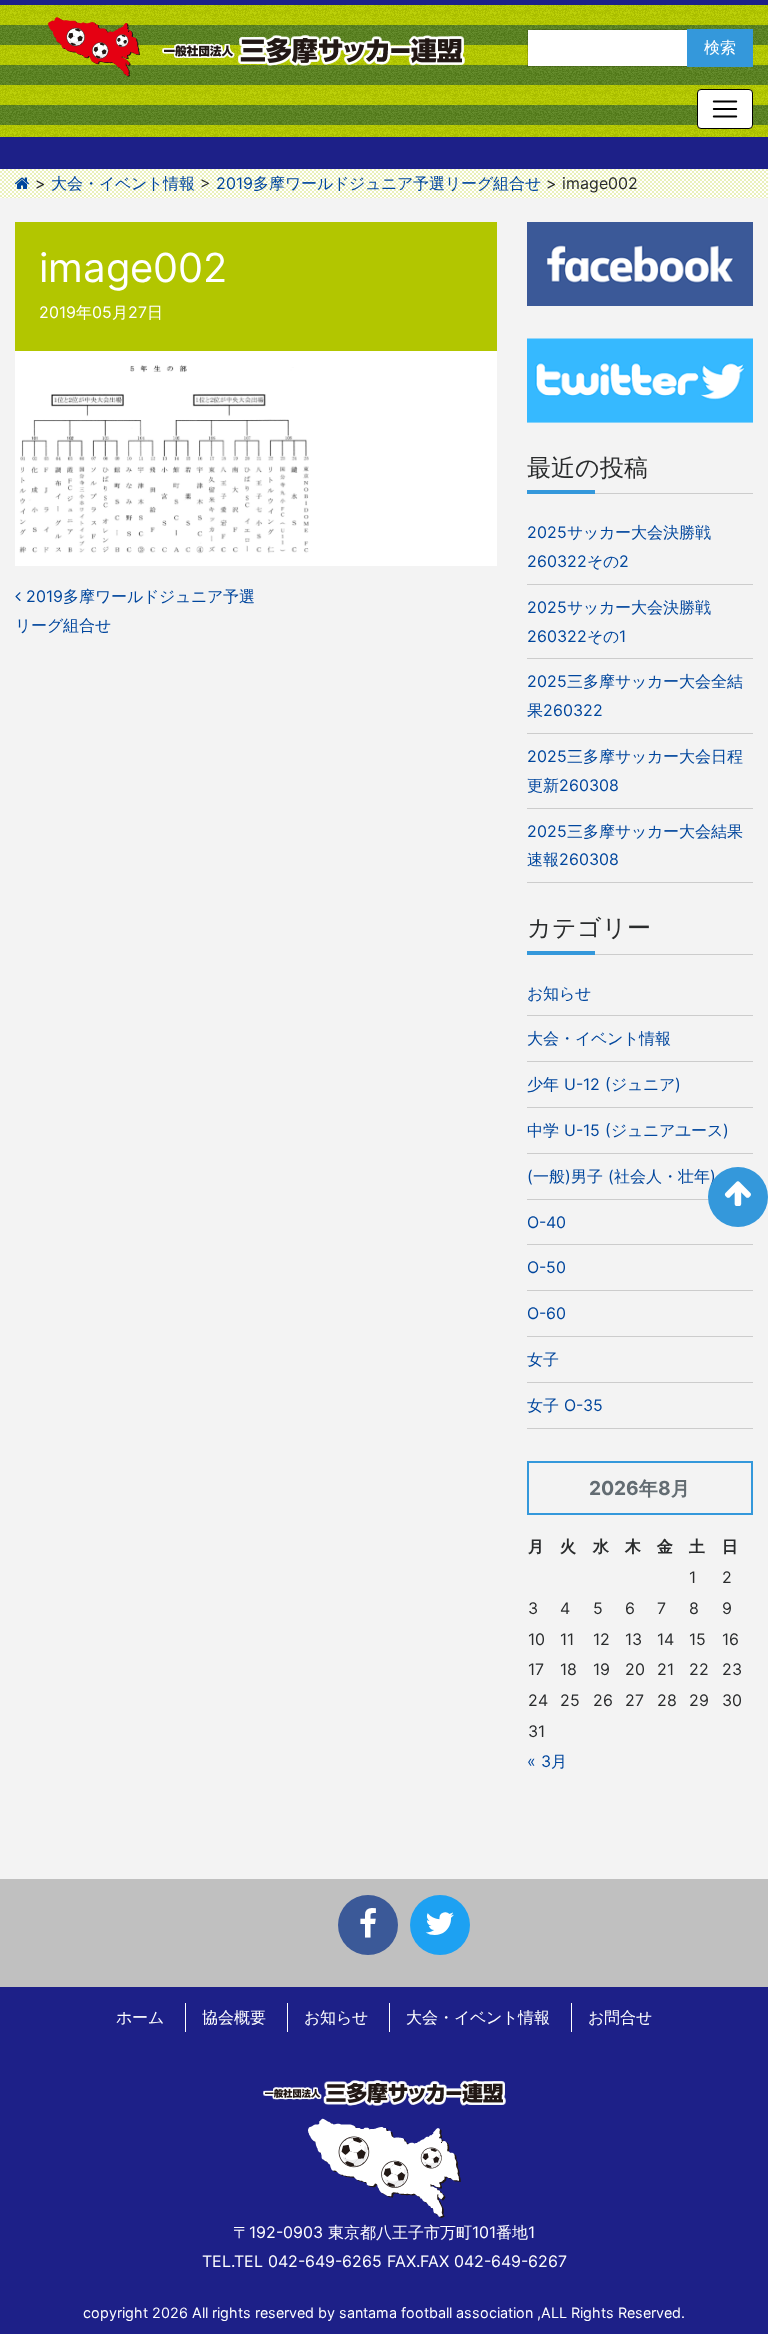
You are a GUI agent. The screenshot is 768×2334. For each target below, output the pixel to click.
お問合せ (620, 2017)
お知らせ (559, 993)
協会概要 (234, 2017)
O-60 (546, 1313)
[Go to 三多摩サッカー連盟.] (22, 183)
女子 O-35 (565, 1405)
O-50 (546, 1267)
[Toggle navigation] (725, 109)
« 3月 (547, 1761)
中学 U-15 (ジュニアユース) (628, 1130)
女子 (543, 1359)
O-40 (546, 1222)
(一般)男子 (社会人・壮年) (621, 1176)
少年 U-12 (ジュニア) (604, 1084)
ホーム (140, 2017)
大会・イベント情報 (599, 1038)
